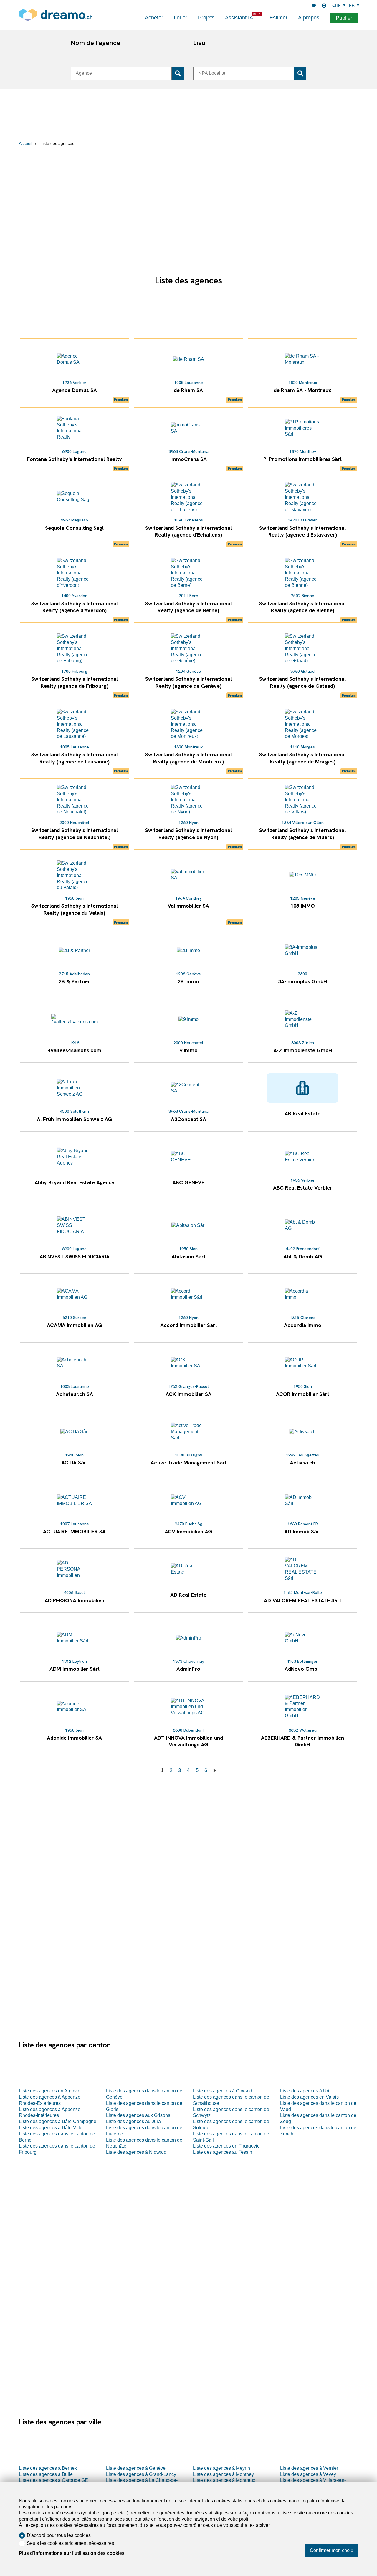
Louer (181, 18)
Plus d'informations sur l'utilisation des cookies (72, 2553)
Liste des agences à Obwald (223, 2091)
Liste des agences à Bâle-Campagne (58, 2121)
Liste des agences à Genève (136, 2468)
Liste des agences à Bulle (46, 2474)
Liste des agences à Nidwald (136, 2152)
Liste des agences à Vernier (309, 2468)
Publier (344, 18)
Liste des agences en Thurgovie (226, 2146)
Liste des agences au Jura (133, 2121)
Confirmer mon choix (331, 2550)
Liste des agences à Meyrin (221, 2468)
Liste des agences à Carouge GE (53, 2480)
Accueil (25, 143)
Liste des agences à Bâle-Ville (51, 2128)
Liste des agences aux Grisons (138, 2115)
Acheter (154, 18)
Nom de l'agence (95, 43)
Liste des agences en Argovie (50, 2091)
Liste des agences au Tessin (223, 2152)
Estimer (278, 18)
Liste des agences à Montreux (224, 2480)
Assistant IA (239, 18)
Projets (206, 18)
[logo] (56, 15)
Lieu (199, 43)
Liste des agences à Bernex (48, 2468)
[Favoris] (314, 6)
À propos (309, 18)
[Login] (324, 6)
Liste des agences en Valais (309, 2097)
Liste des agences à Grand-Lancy (141, 2474)
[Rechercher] (178, 73)
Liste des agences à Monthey (223, 2474)
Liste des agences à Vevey (308, 2474)
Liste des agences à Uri (305, 2091)
